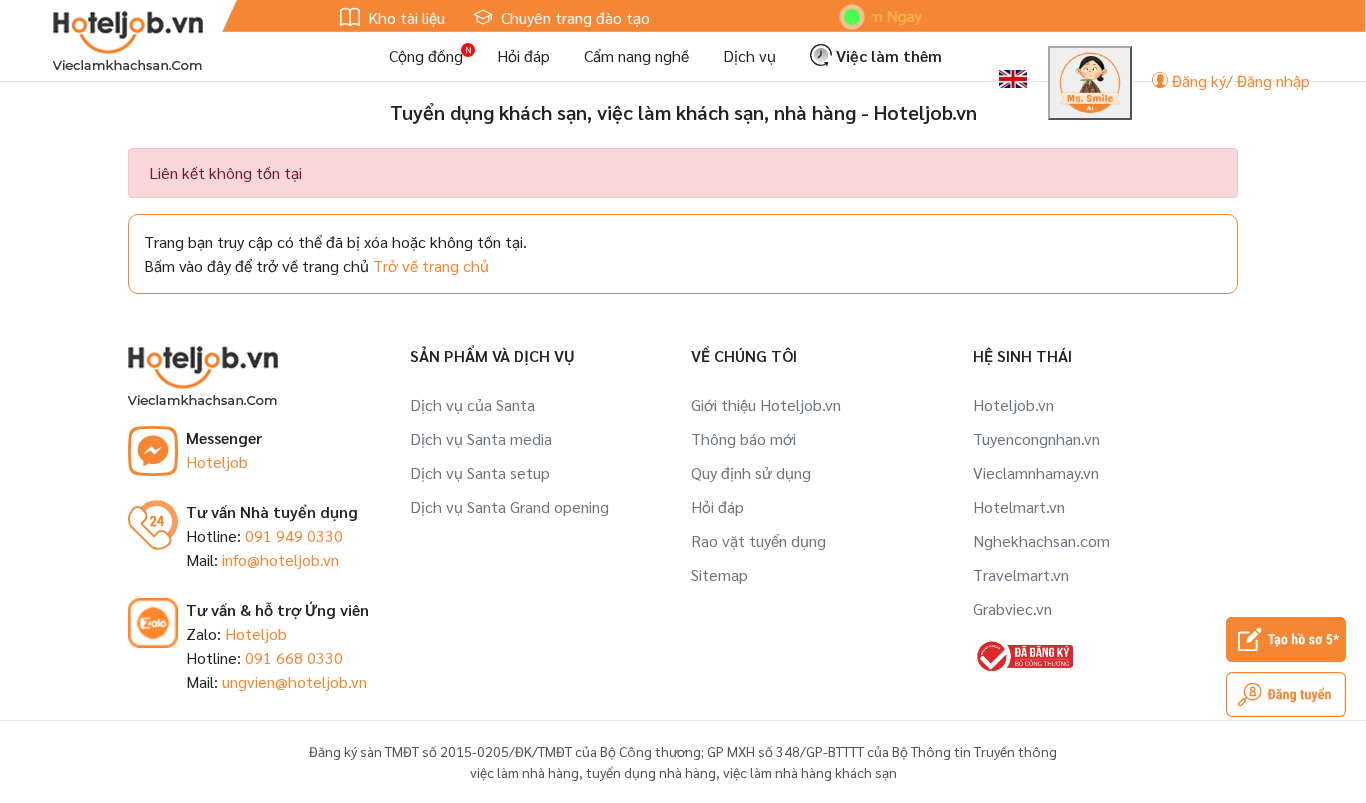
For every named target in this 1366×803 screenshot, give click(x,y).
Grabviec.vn (1012, 608)
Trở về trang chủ (431, 265)
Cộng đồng (426, 55)
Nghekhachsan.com (1041, 540)
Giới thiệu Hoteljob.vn (766, 404)
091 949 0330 (294, 535)
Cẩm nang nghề (636, 55)
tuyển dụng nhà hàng (651, 772)
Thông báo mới (743, 438)
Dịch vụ (749, 55)
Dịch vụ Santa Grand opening (509, 506)
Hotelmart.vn (1019, 506)
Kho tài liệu (404, 17)
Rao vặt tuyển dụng (758, 540)
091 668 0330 (294, 657)
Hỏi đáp (523, 55)
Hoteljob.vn (1013, 404)
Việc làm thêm (887, 55)
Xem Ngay (871, 15)
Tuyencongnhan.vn (1036, 438)
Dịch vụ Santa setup (480, 472)
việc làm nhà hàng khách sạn (810, 772)
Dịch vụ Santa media (481, 438)
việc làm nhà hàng (524, 772)
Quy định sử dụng (751, 472)
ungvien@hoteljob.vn (294, 681)
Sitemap (719, 574)
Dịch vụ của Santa (472, 404)
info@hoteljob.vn (280, 559)
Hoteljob (217, 461)
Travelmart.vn (1021, 574)
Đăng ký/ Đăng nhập (1239, 80)
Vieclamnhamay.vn (1036, 472)
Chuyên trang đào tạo (573, 17)
